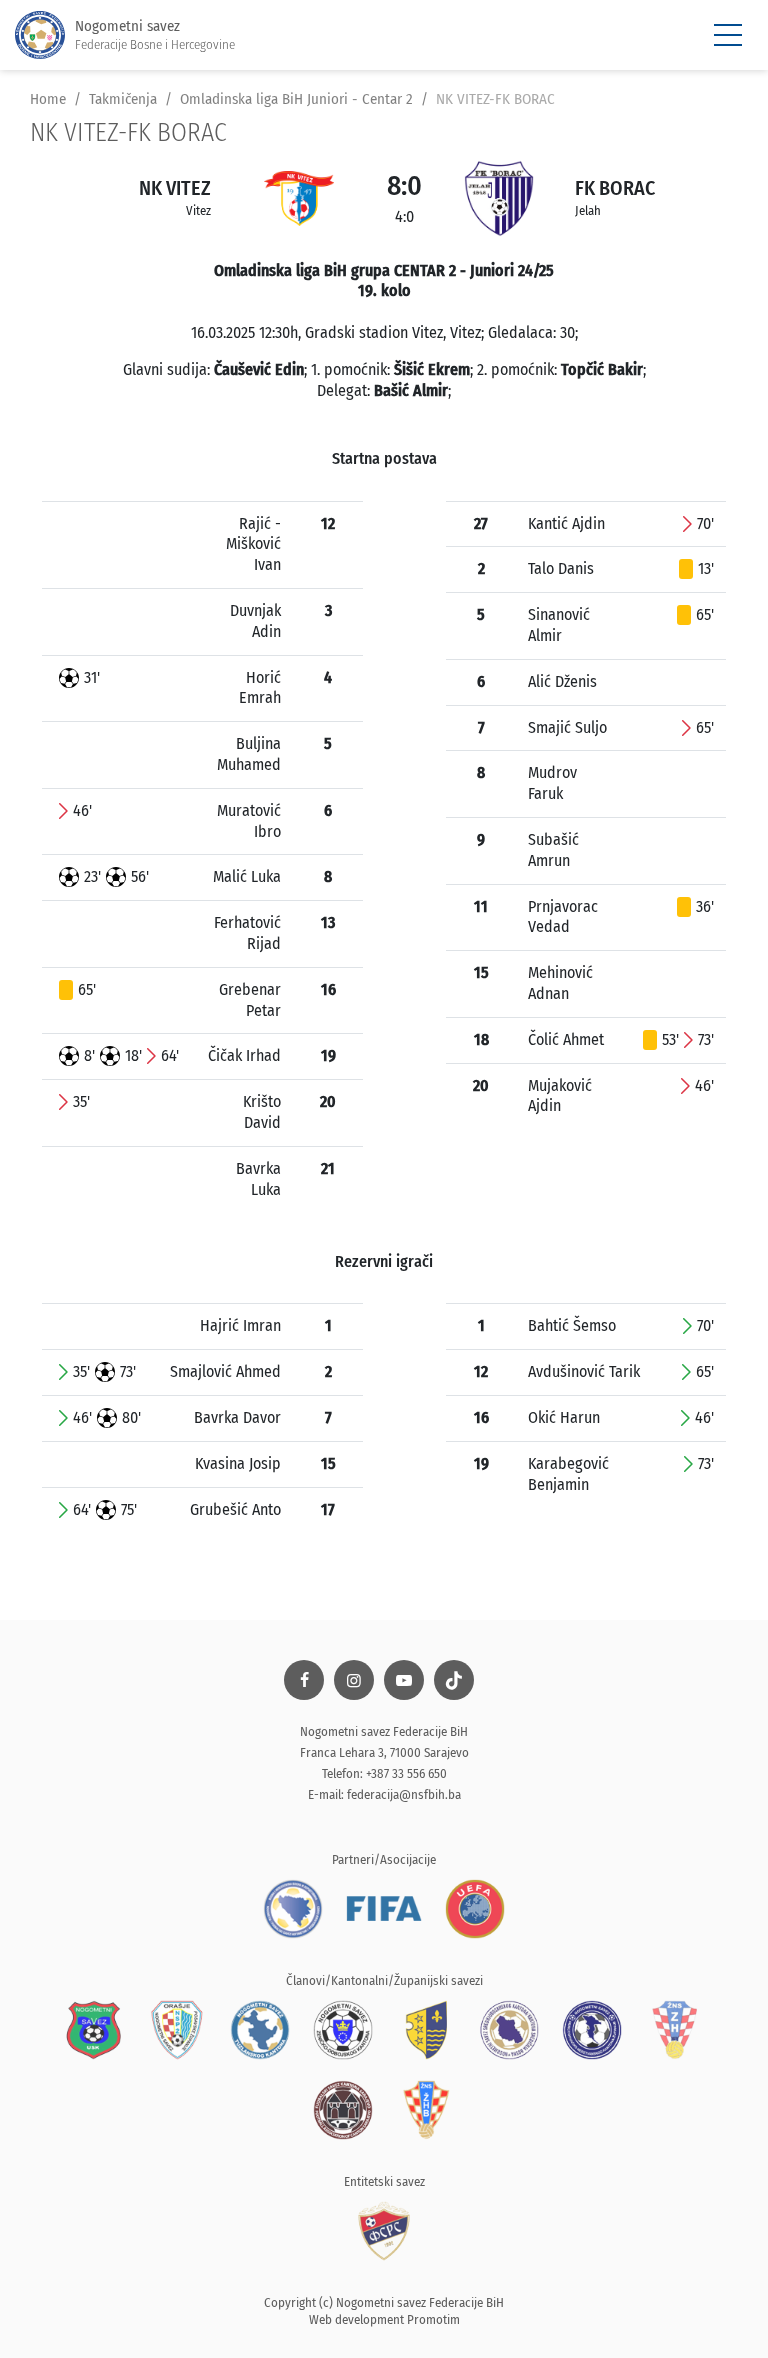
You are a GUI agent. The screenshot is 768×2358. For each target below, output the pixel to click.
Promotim (433, 2319)
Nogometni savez (155, 34)
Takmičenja (123, 99)
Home (48, 99)
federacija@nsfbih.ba (404, 1794)
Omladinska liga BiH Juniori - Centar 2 (296, 99)
